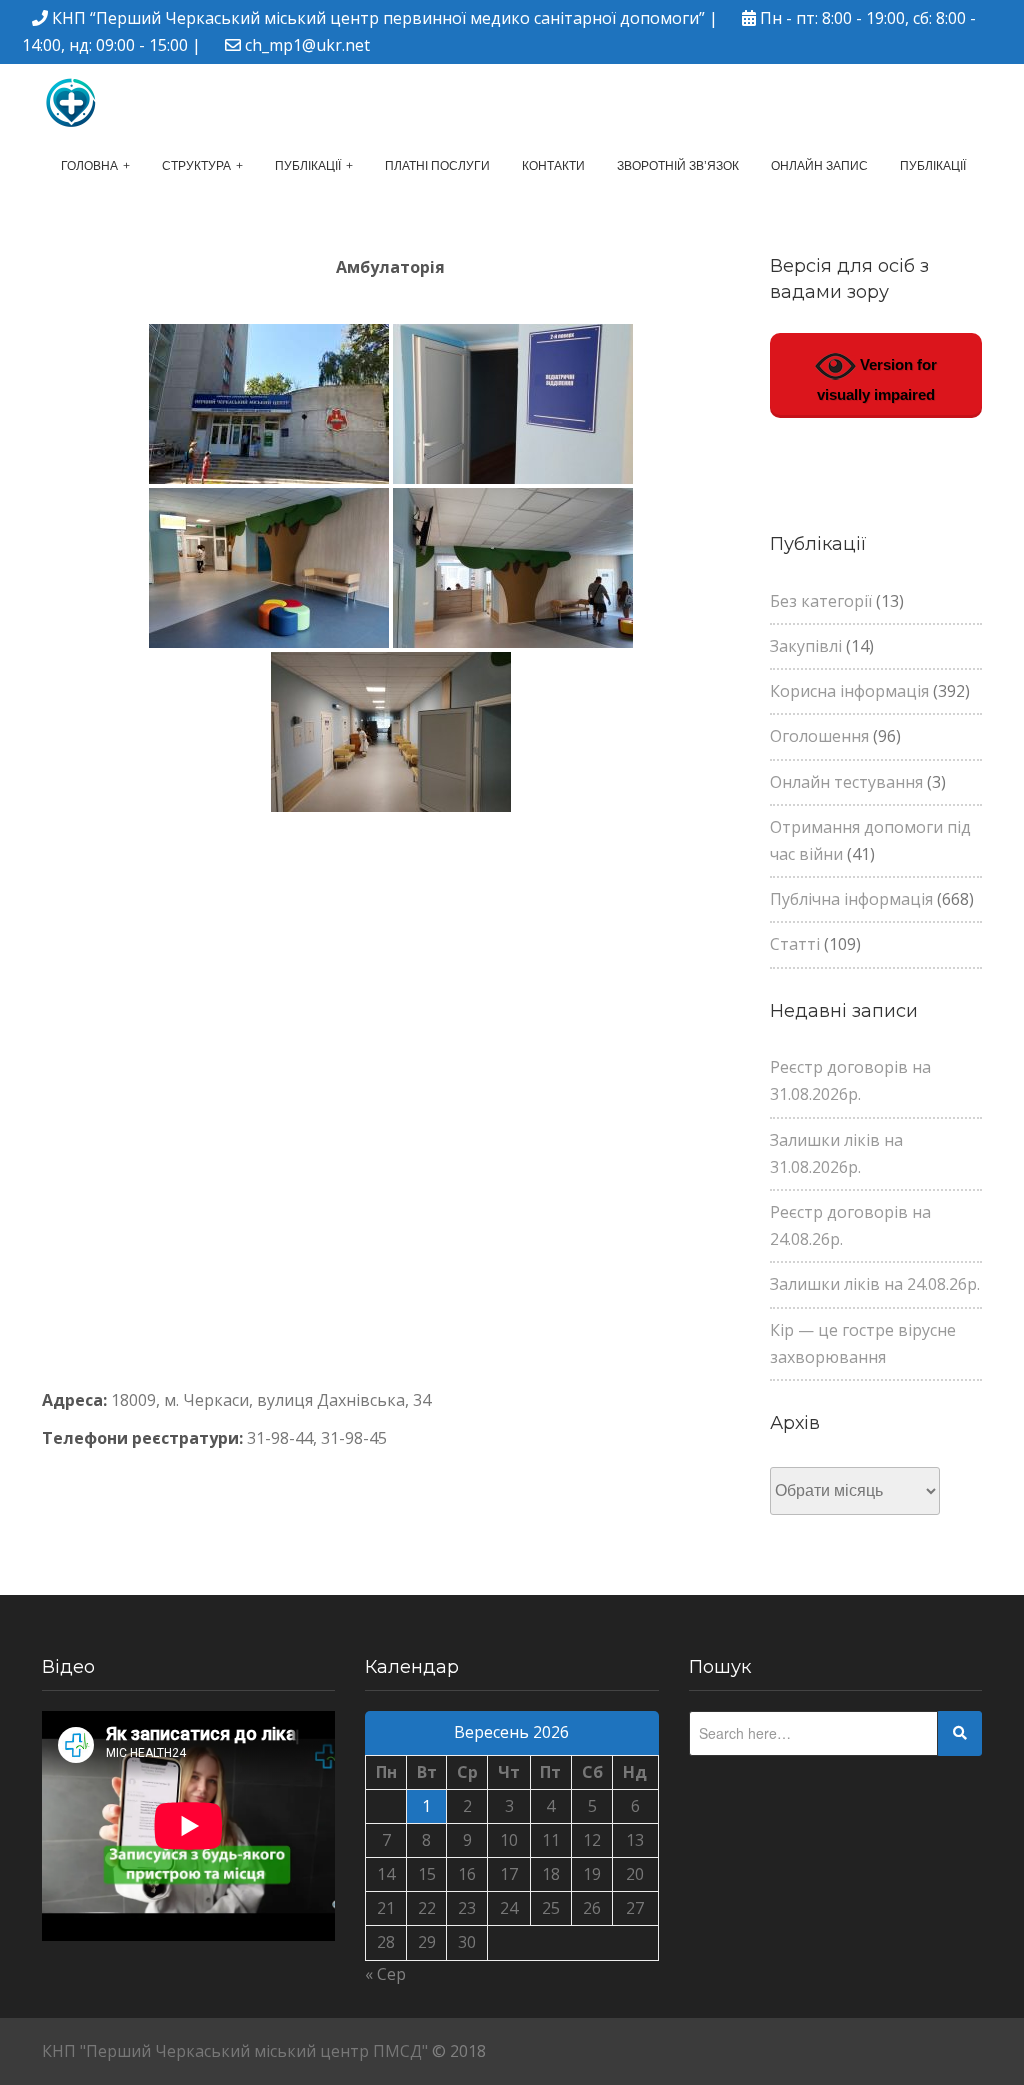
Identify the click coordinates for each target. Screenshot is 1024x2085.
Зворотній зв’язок (678, 166)
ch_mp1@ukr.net (307, 45)
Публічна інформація (851, 899)
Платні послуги (437, 166)
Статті (795, 944)
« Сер (385, 1974)
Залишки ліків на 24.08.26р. (875, 1284)
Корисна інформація (849, 691)
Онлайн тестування (846, 782)
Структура (196, 166)
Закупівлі (806, 646)
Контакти (553, 166)
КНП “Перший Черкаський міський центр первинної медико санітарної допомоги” (378, 18)
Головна (89, 166)
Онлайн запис (819, 166)
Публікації (308, 166)
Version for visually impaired (877, 379)
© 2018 (459, 2051)
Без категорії (821, 601)
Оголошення (819, 736)
